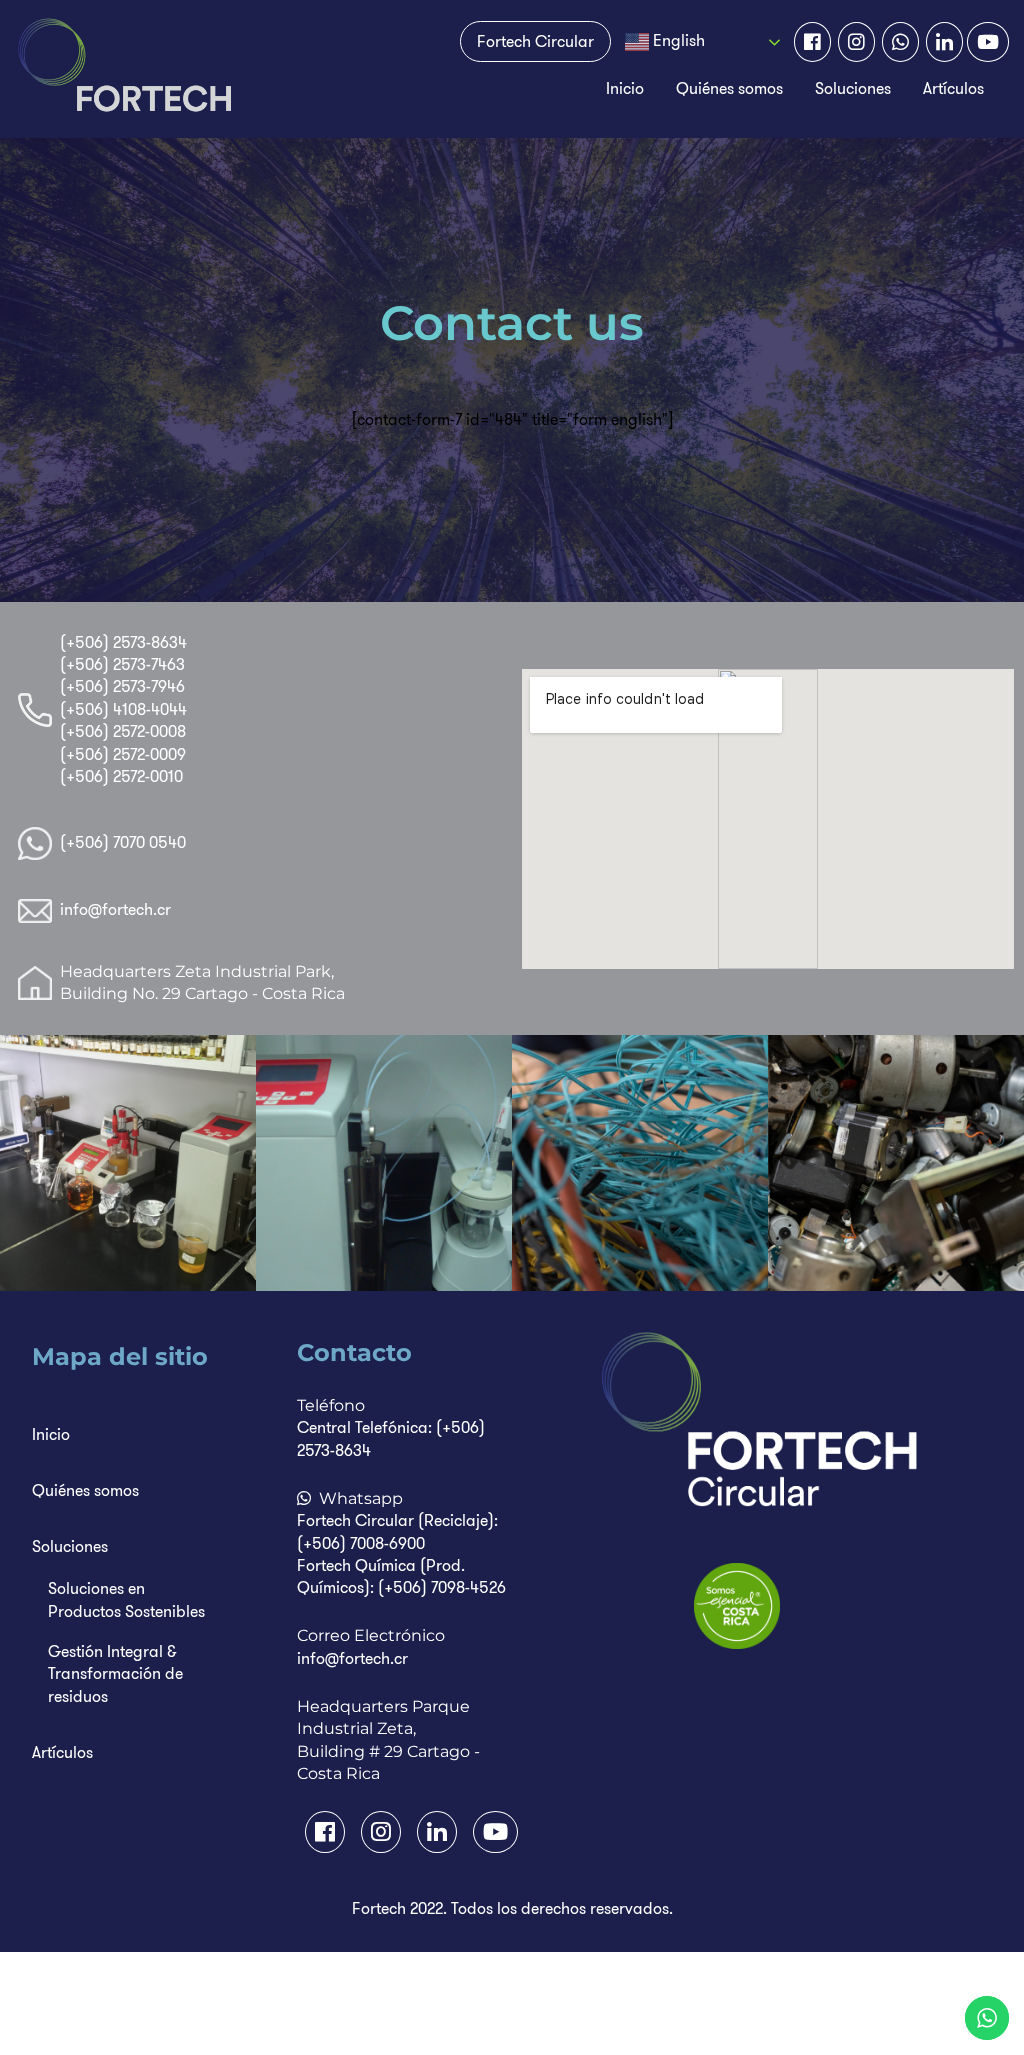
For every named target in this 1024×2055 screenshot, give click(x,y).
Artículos (953, 88)
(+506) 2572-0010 (121, 776)
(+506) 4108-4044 (123, 709)
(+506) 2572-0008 (123, 731)
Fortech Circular (535, 41)
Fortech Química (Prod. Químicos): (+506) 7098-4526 (401, 1576)
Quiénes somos (729, 88)
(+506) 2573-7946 (122, 686)
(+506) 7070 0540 (123, 843)
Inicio (625, 88)
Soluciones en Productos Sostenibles (126, 1599)
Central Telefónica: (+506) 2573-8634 (391, 1438)
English (677, 40)
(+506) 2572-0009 (123, 754)
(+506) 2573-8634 (123, 642)
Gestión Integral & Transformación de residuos (115, 1674)
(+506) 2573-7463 (122, 664)
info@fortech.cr (115, 910)
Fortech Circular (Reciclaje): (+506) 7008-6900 (397, 1531)
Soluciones (853, 88)
